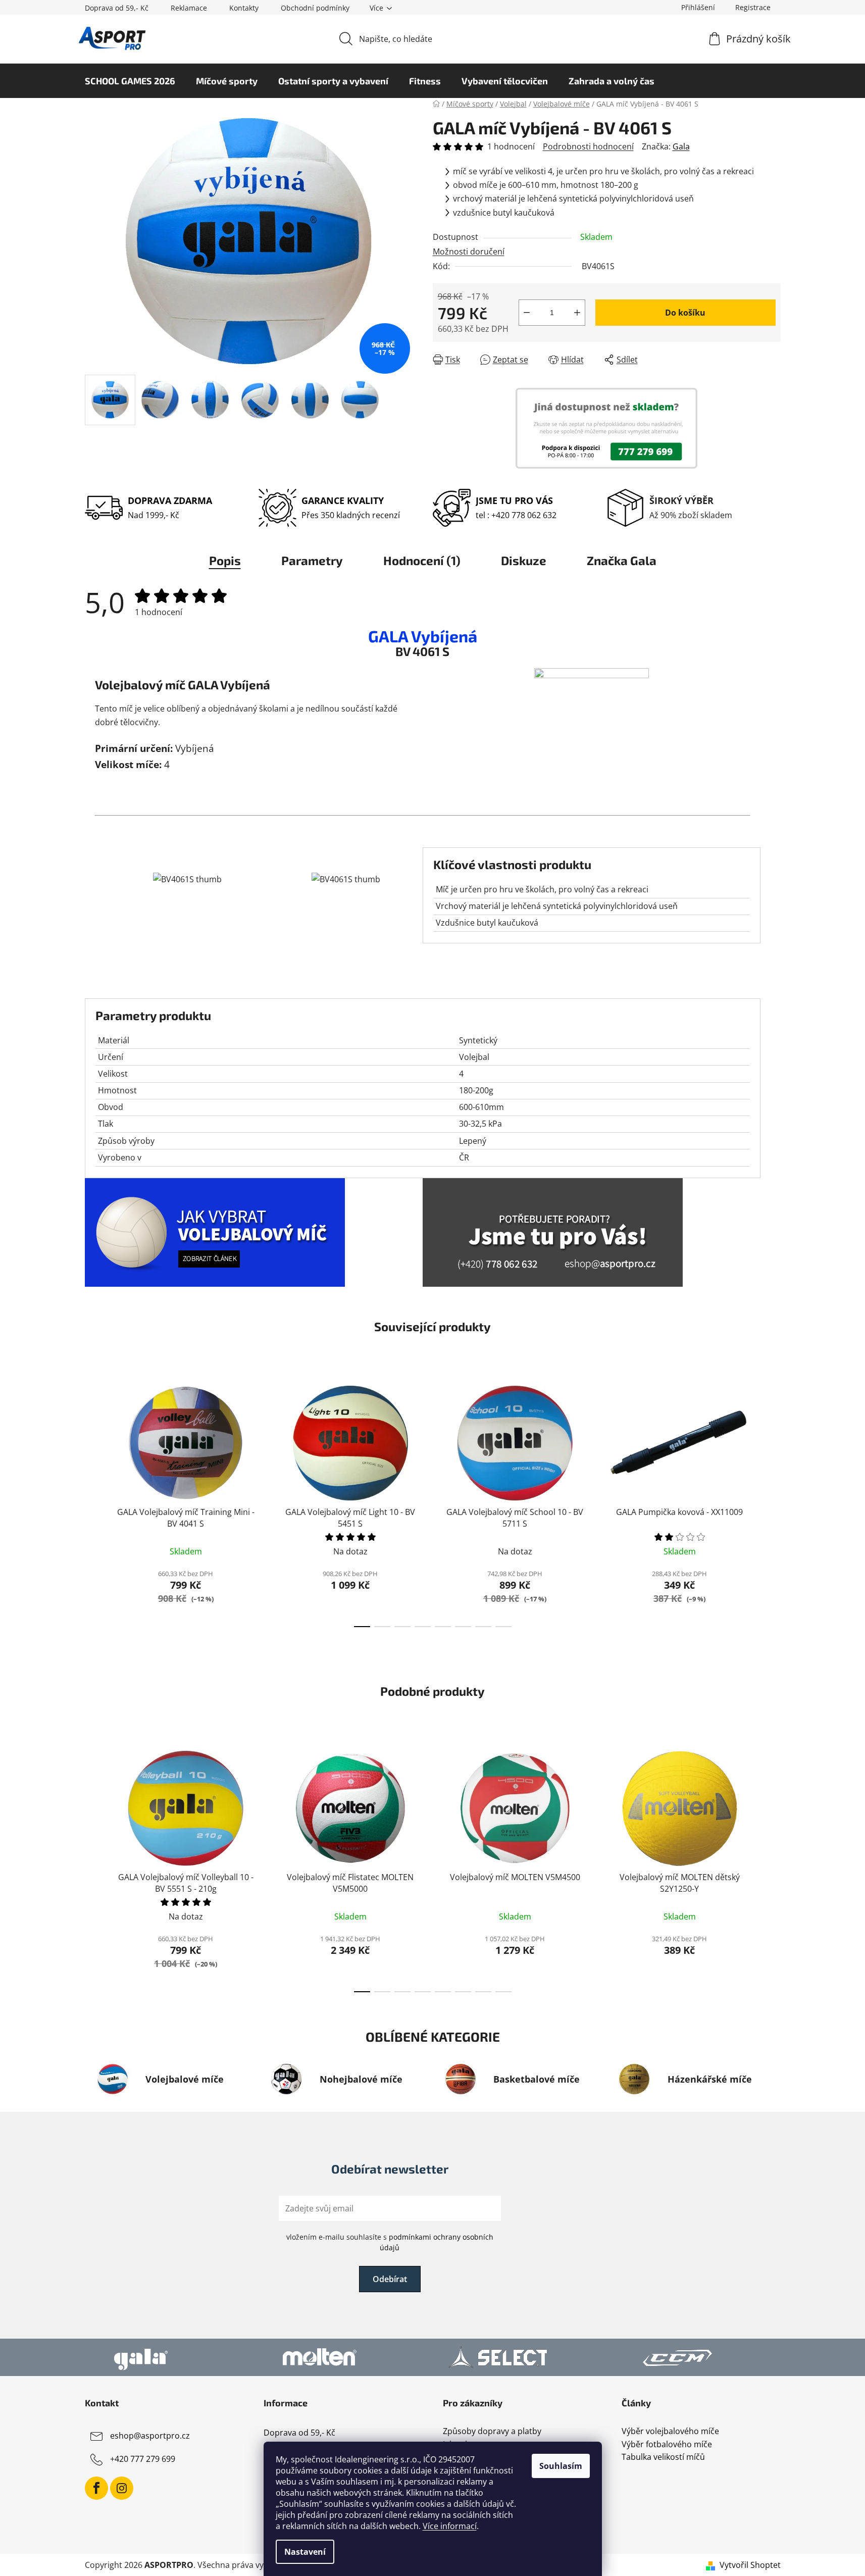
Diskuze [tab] (524, 560)
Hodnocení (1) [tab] (422, 560)
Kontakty (244, 8)
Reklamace (189, 8)
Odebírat (390, 2279)
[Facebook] (96, 2488)
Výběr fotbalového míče (667, 2445)
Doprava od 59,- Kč (117, 8)
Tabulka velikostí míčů (663, 2457)
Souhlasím (561, 2466)
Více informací (450, 2526)
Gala (681, 146)
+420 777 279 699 (143, 2459)
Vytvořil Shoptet (750, 2565)
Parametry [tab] (312, 560)
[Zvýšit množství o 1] (577, 313)
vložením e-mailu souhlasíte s (390, 2242)
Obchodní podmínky (315, 8)
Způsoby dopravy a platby (492, 2432)
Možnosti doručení (469, 251)
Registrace (753, 7)
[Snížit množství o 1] (527, 313)
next (773, 1503)
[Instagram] (122, 2488)
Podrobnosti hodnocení (588, 146)
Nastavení (305, 2552)
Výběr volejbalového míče (670, 2432)
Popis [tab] (225, 560)
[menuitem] (130, 81)
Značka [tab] (622, 560)
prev (93, 1503)
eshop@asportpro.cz (150, 2436)
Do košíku (685, 313)
